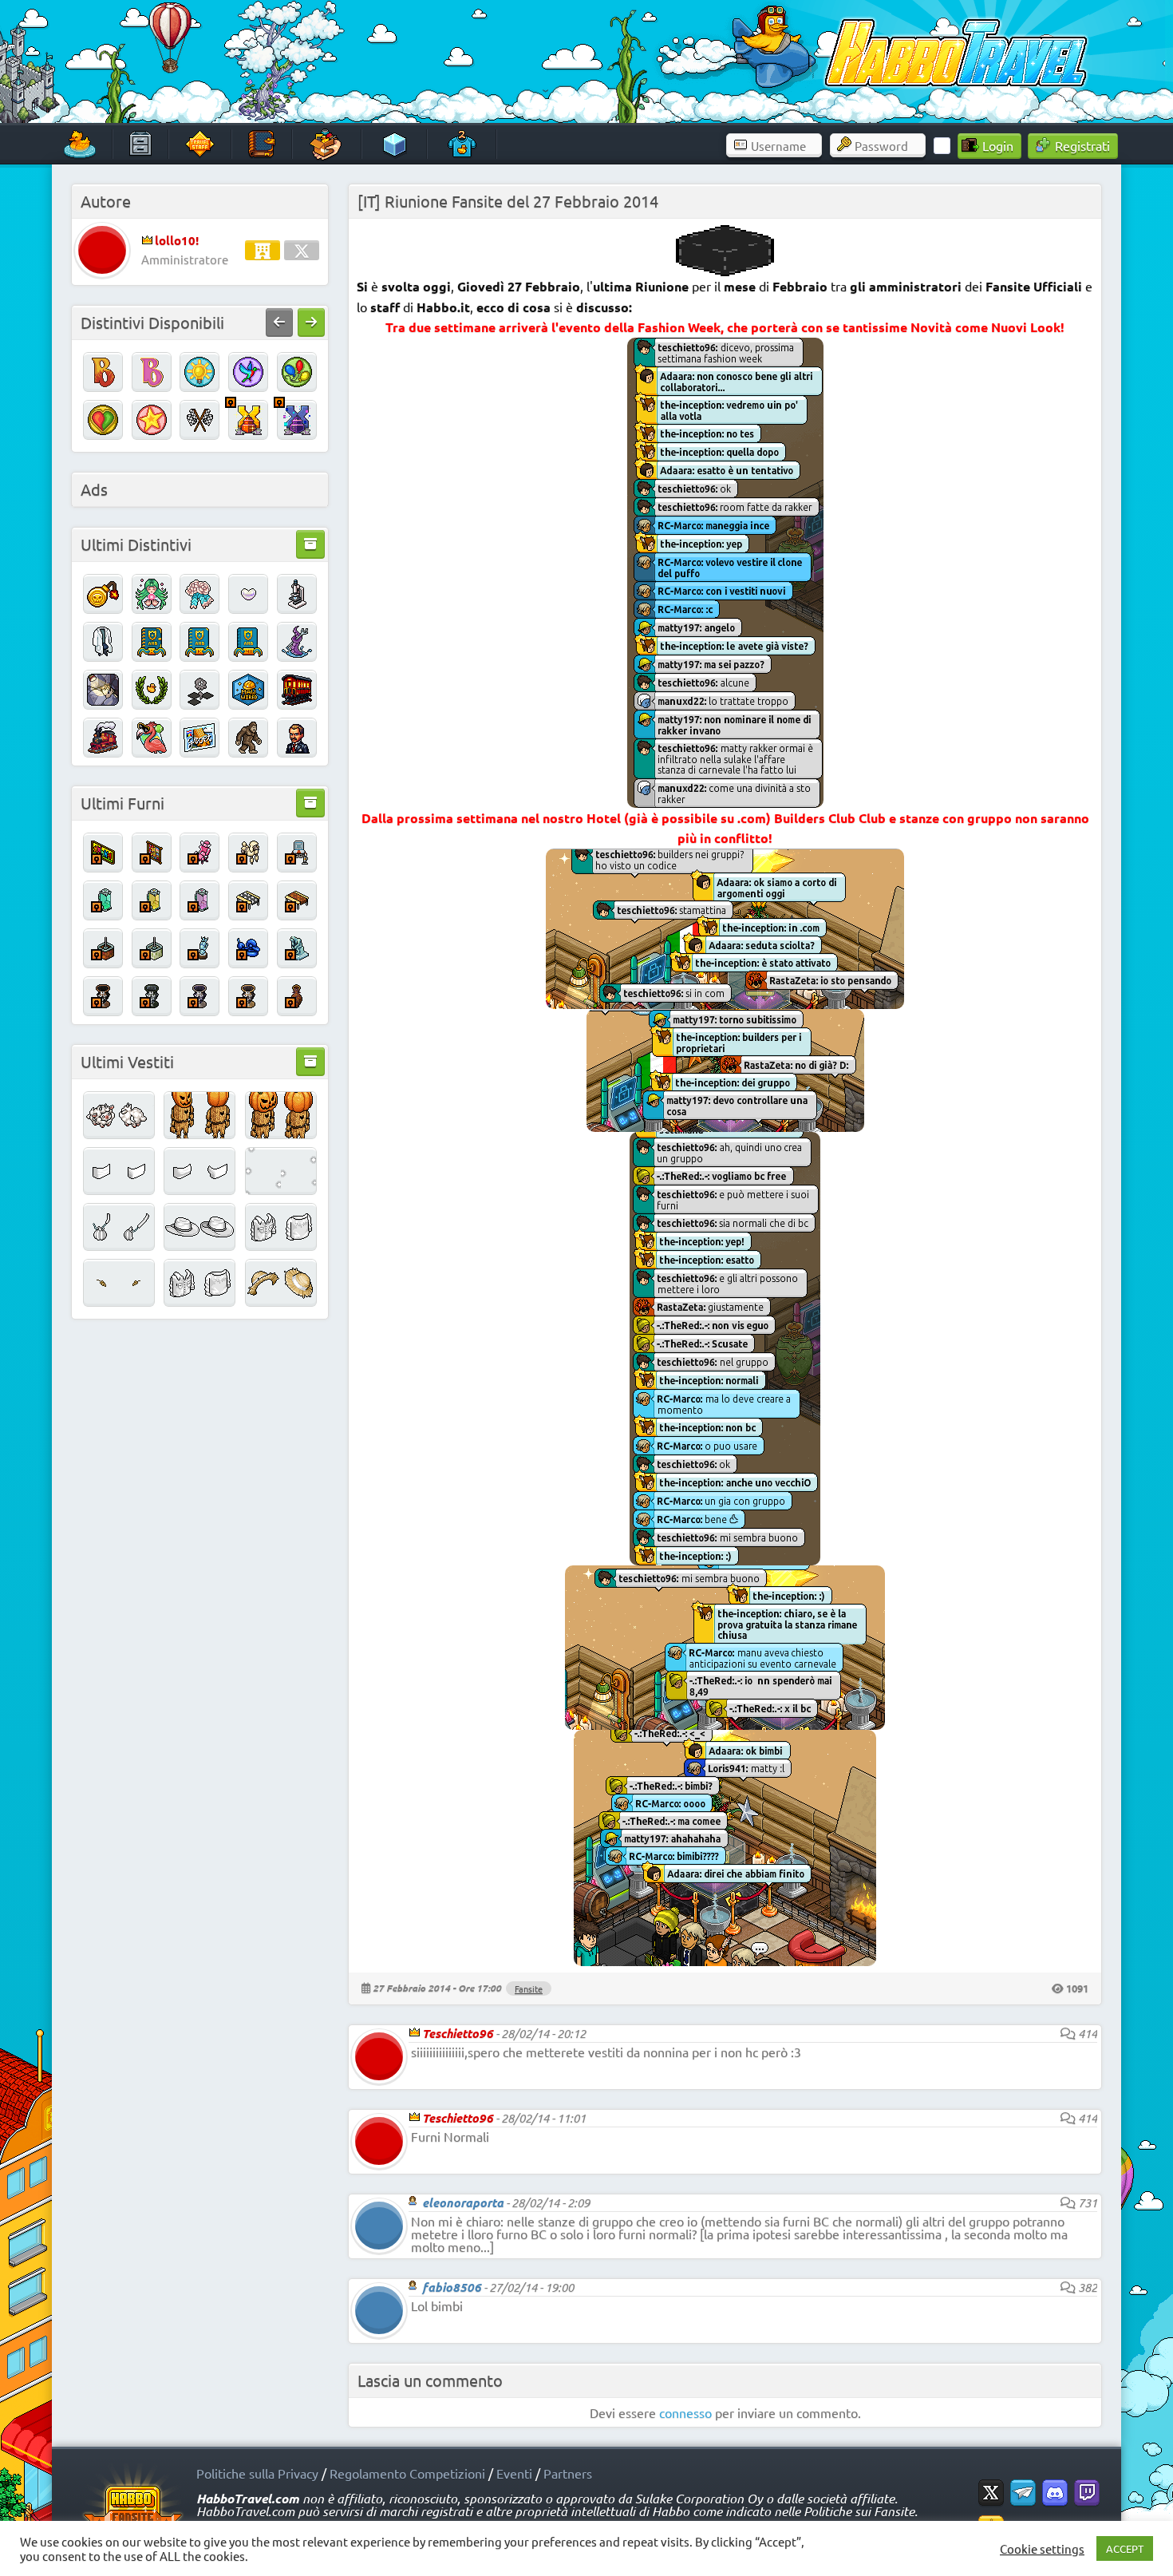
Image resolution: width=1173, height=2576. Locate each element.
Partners (568, 2473)
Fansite (529, 1988)
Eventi (514, 2473)
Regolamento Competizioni (407, 2473)
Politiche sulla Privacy (257, 2473)
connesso (685, 2412)
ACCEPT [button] (1125, 2548)
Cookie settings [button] (1042, 2549)
